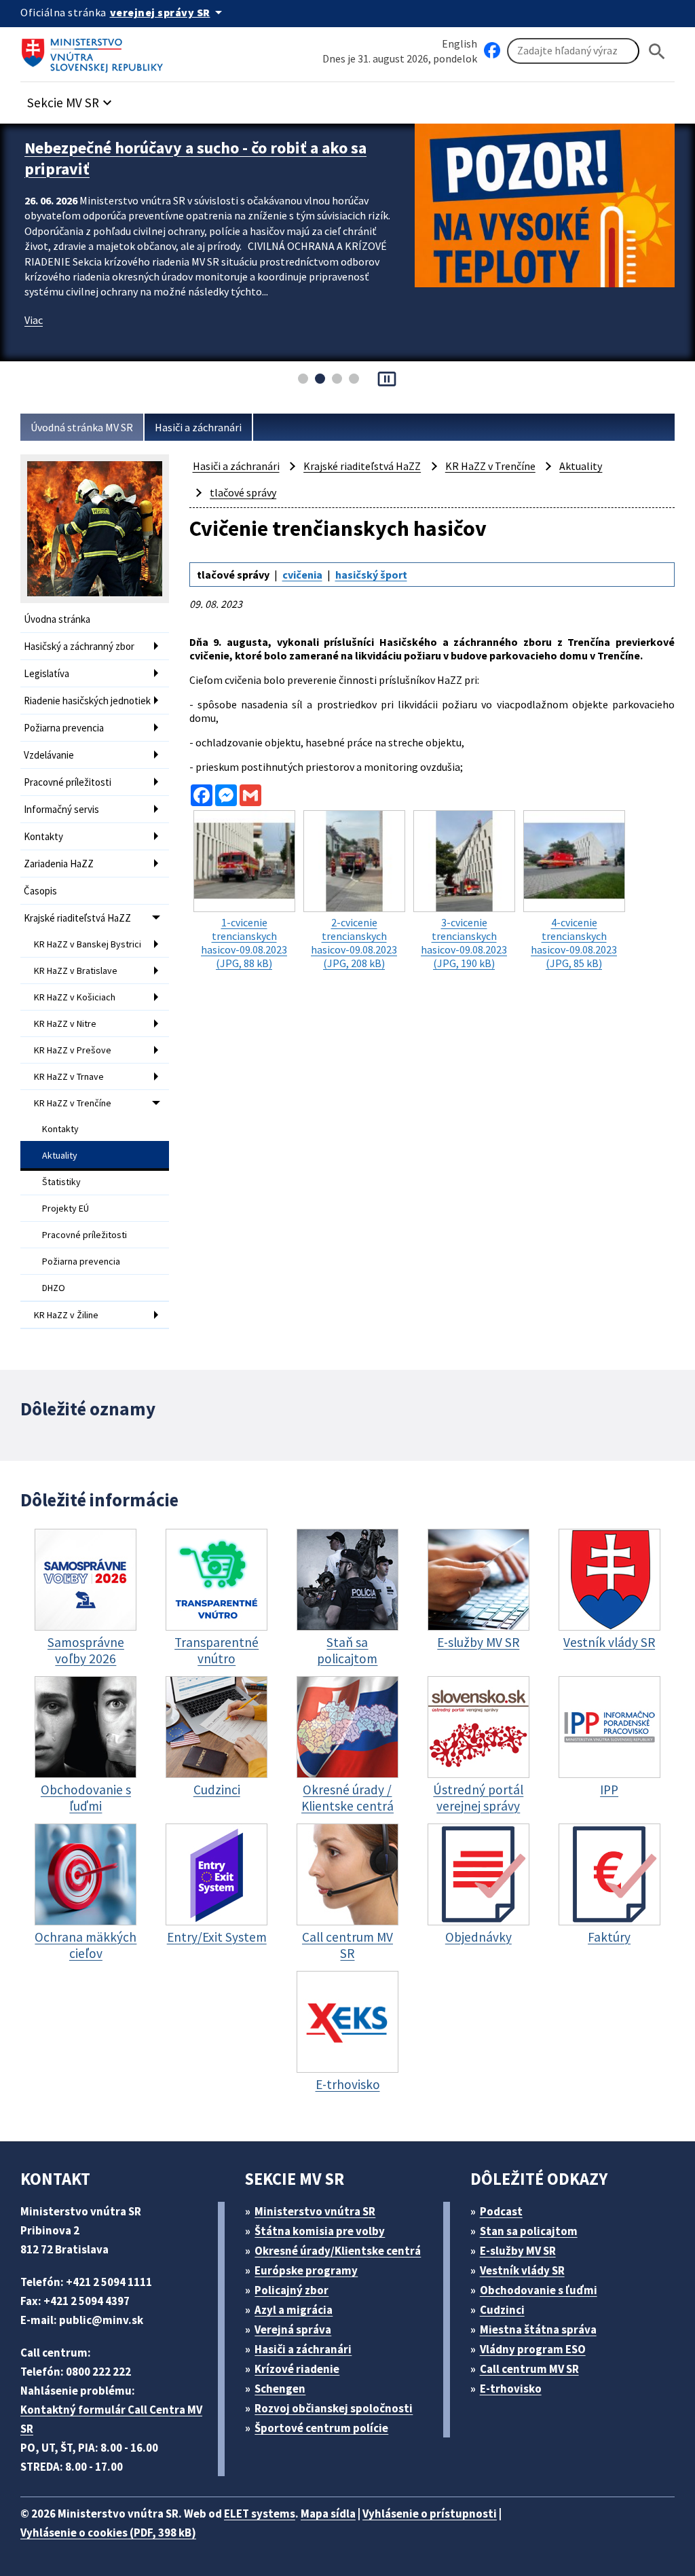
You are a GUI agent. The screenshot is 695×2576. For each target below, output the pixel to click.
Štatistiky (61, 1182)
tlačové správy (243, 492)
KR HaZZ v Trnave (69, 1076)
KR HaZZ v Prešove (73, 1050)
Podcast (501, 2211)
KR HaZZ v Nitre (65, 1023)
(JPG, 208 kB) (354, 943)
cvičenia (302, 575)
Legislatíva (46, 673)
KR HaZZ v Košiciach (75, 997)
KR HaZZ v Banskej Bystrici (88, 944)
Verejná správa (293, 2329)
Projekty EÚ (65, 1208)
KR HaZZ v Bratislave (76, 970)
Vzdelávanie (49, 755)
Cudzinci (502, 2310)
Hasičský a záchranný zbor (79, 646)
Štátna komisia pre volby (320, 2231)
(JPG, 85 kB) (574, 943)
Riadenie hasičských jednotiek (87, 701)
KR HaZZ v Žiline (66, 1315)
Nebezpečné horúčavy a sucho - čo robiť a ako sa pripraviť (195, 158)
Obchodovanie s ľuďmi (539, 2290)
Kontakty (43, 836)
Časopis (40, 891)
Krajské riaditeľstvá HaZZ (77, 918)
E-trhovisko (511, 2389)
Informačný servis (61, 809)
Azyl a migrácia (294, 2310)
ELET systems (260, 2514)
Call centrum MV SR (529, 2369)
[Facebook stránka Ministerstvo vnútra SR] (492, 51)
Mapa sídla (328, 2514)
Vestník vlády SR (522, 2270)
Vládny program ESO (533, 2349)
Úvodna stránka (57, 619)
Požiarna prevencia (64, 728)
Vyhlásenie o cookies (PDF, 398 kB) (108, 2533)
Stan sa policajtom (529, 2231)
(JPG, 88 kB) (244, 943)
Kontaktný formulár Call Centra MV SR (111, 2419)
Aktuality (60, 1155)
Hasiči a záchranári (198, 427)
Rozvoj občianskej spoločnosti (334, 2408)
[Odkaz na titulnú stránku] (95, 51)
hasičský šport (371, 575)
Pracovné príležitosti (68, 782)
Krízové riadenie (297, 2369)
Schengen (280, 2389)
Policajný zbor (292, 2290)
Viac (34, 320)
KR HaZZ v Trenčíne (73, 1103)
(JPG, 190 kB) (464, 943)
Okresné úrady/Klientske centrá (338, 2251)
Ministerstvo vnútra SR (315, 2211)
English (459, 43)
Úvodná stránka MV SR (82, 427)
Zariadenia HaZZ (59, 864)
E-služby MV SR (518, 2251)
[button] (71, 99)
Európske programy (306, 2270)
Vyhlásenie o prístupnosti (430, 2514)
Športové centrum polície (321, 2428)
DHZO (54, 1288)
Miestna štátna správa (538, 2329)
